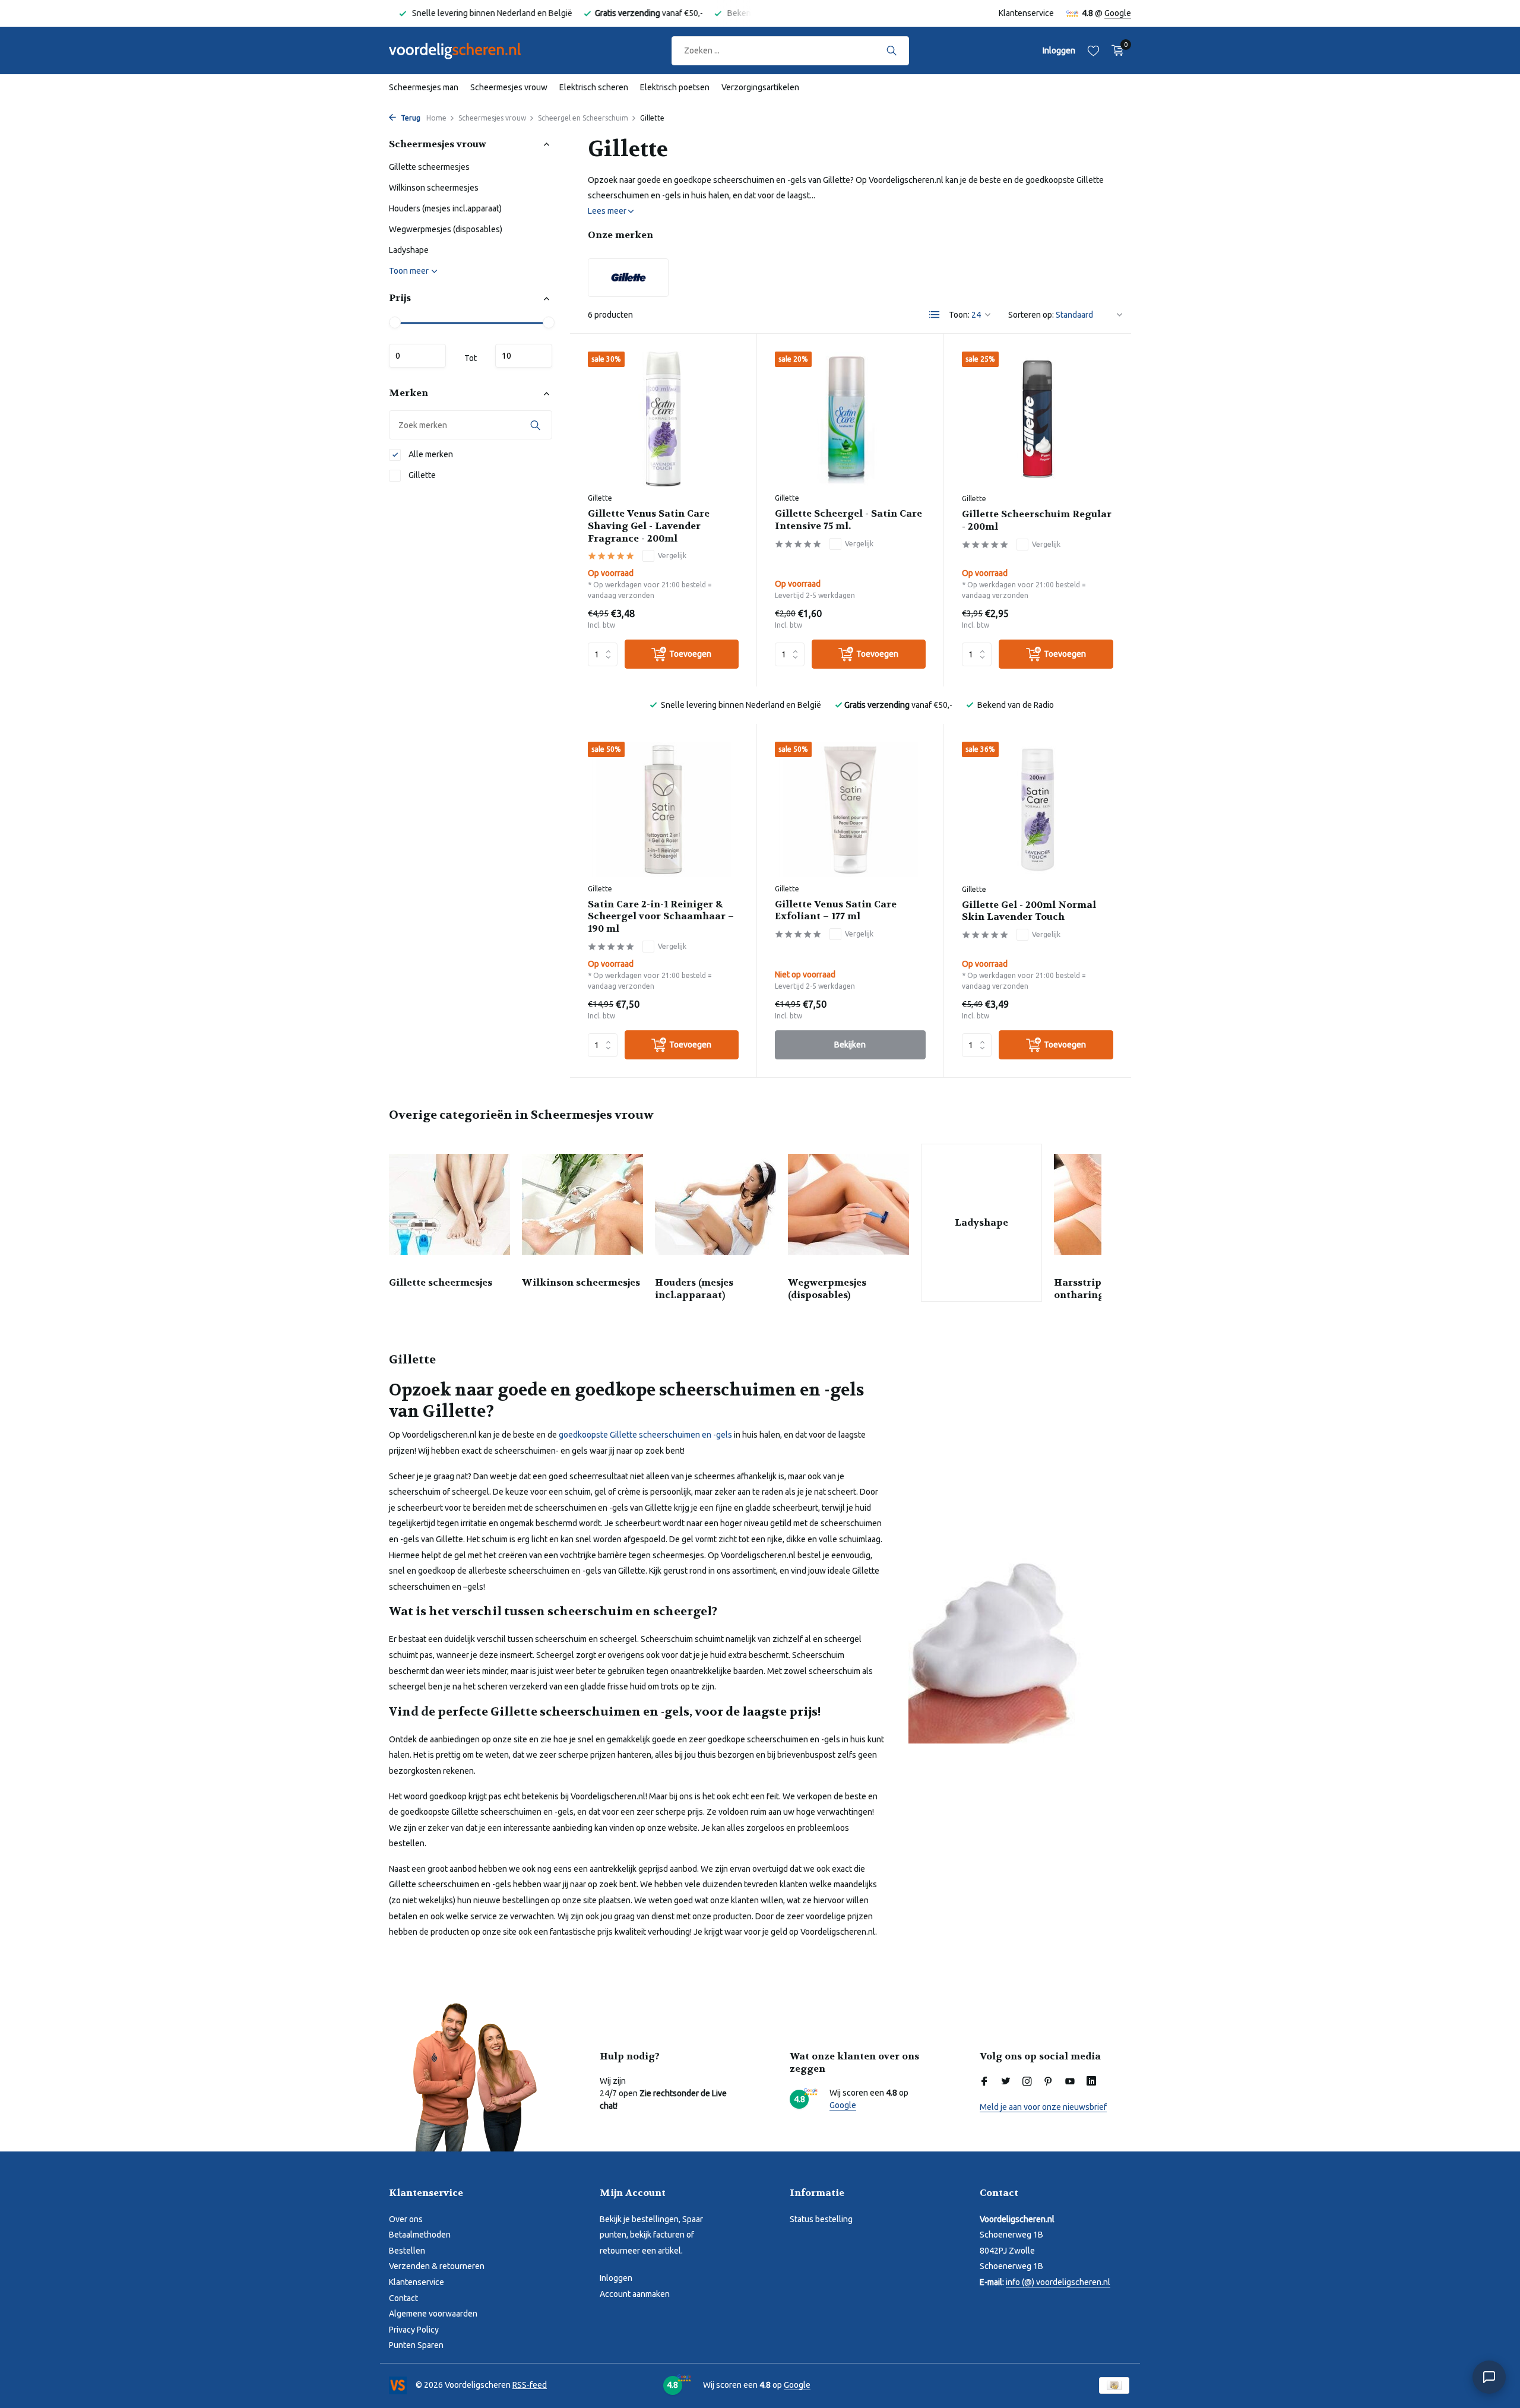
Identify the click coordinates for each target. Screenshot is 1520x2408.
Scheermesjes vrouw (509, 87)
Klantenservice (1026, 13)
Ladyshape (409, 251)
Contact (403, 2298)
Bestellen (407, 2251)
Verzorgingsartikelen (760, 87)
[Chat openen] (1489, 2377)
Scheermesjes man (424, 87)
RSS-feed (530, 2385)
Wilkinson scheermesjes (434, 188)
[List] (935, 315)
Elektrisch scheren (594, 87)
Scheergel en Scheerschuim (583, 118)
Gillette (421, 475)
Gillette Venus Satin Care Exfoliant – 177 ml (836, 911)
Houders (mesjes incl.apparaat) (445, 209)
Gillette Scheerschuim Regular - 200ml (1037, 520)
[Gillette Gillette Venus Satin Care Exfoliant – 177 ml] (850, 809)
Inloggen (616, 2278)
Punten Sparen (416, 2345)
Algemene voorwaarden (433, 2314)
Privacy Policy (414, 2330)
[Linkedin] (1091, 2082)
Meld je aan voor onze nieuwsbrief (1043, 2107)
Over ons (406, 2219)
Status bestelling (821, 2219)
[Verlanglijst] (1093, 50)
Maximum (524, 356)
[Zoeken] (892, 50)
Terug (410, 118)
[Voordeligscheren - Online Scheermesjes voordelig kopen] (466, 50)
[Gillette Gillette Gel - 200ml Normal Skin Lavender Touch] (1038, 809)
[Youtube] (1070, 2082)
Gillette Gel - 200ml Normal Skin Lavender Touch (1029, 911)
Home (436, 118)
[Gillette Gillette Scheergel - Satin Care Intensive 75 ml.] (850, 419)
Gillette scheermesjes (429, 167)
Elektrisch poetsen (675, 87)
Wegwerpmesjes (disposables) (446, 230)
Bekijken (850, 1045)
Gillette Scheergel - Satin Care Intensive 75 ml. (848, 520)
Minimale (417, 356)
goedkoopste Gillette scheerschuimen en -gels (645, 1435)
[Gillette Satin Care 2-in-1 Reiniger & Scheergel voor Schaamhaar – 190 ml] (663, 809)
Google (1118, 13)
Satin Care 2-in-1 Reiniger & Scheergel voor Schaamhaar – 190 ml (661, 917)
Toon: (959, 315)
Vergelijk (672, 556)
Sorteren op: (1031, 315)
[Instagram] (1027, 2082)
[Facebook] (984, 2082)
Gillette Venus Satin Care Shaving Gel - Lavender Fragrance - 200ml (649, 526)
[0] (1115, 50)
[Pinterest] (1049, 2082)
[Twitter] (1006, 2082)
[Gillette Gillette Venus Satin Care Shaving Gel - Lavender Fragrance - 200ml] (663, 419)
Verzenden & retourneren (437, 2266)
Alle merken (430, 454)
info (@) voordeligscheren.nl (1058, 2282)
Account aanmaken (635, 2294)
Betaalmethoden (420, 2235)
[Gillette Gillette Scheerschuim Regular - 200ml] (1038, 419)
